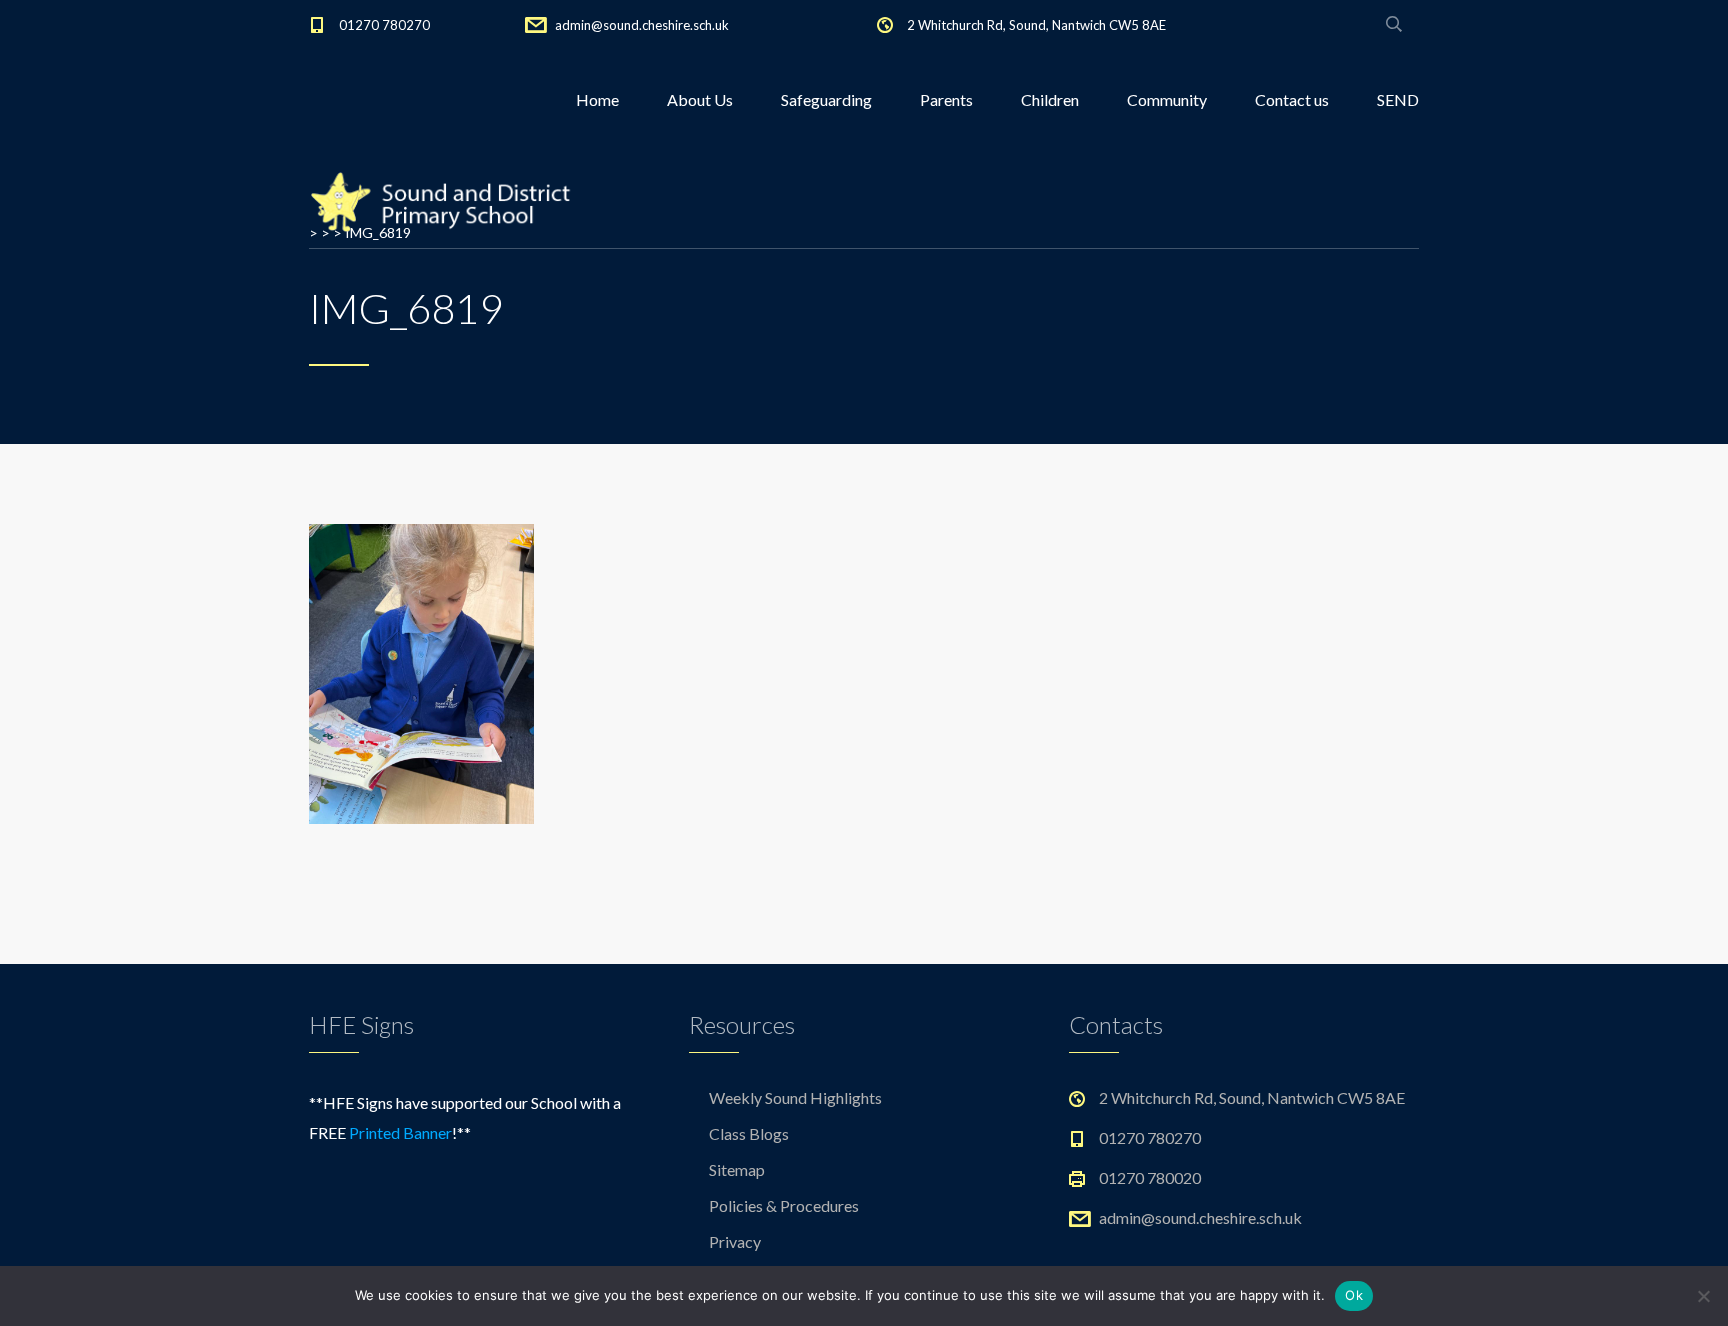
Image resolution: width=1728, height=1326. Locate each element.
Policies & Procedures (784, 1205)
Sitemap (737, 1169)
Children (1050, 99)
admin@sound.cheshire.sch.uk (642, 25)
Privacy (735, 1241)
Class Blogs (749, 1133)
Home (597, 99)
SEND (1398, 99)
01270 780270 (384, 25)
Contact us (1292, 99)
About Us (700, 99)
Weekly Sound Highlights (795, 1097)
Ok (1354, 1295)
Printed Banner (400, 1132)
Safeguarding (826, 99)
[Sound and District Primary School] (448, 200)
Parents (946, 99)
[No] (1703, 1296)
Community (1167, 99)
